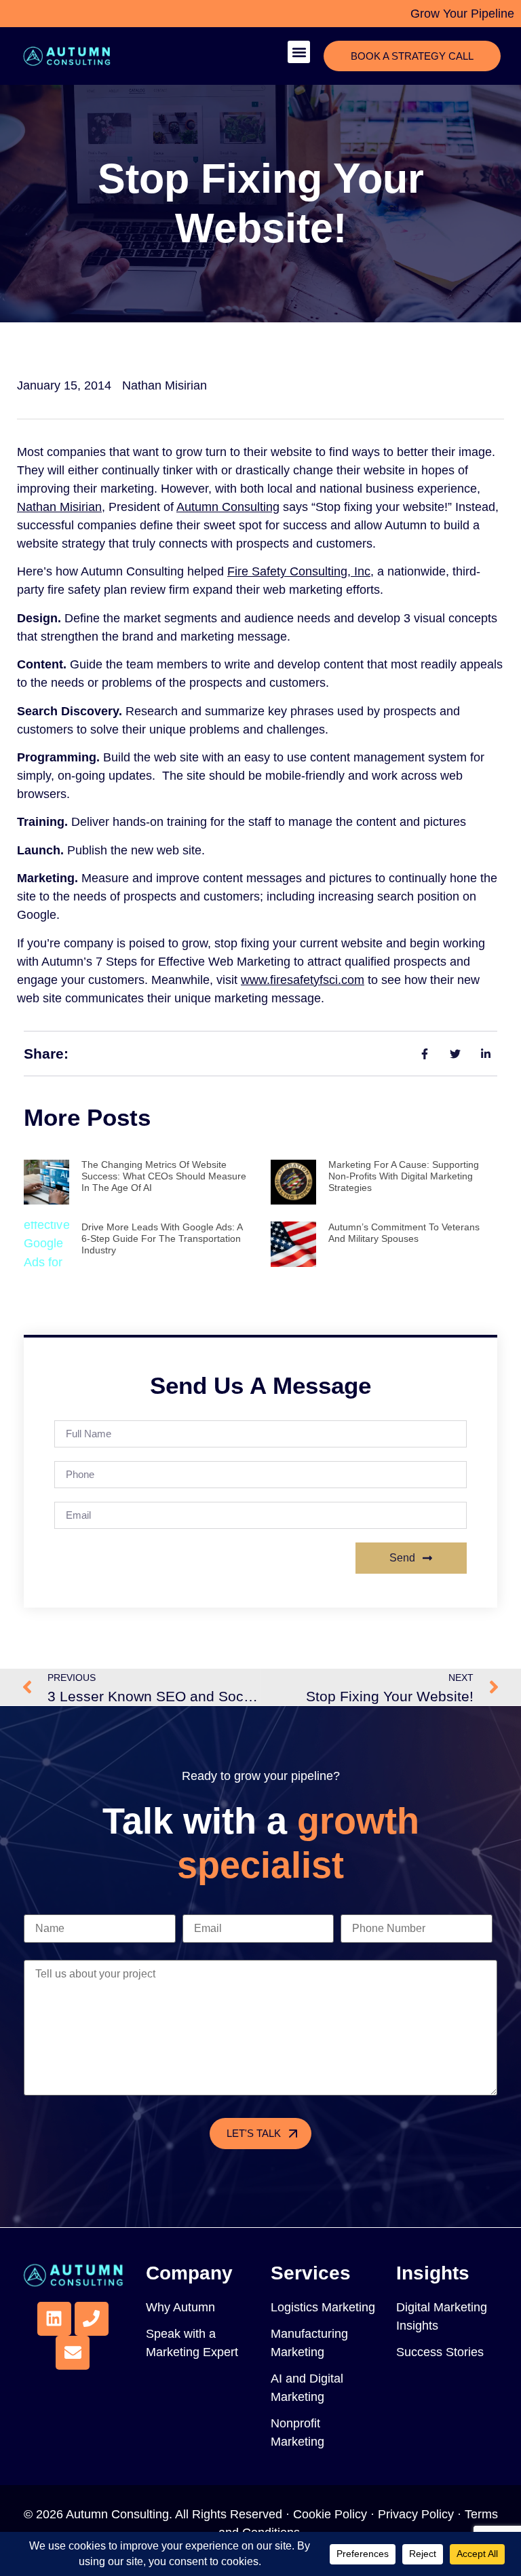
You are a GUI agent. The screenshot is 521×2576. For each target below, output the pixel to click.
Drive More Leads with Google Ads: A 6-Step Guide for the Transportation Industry (162, 1238)
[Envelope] (73, 2353)
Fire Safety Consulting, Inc (299, 571)
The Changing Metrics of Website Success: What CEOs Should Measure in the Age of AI (164, 1176)
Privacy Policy (416, 2514)
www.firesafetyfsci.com (303, 980)
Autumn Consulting (228, 507)
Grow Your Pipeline (462, 14)
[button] (299, 52)
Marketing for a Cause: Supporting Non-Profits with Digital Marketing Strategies (404, 1176)
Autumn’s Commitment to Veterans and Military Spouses (404, 1233)
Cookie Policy (330, 2514)
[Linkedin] (54, 2319)
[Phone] (92, 2319)
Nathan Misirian (59, 507)
